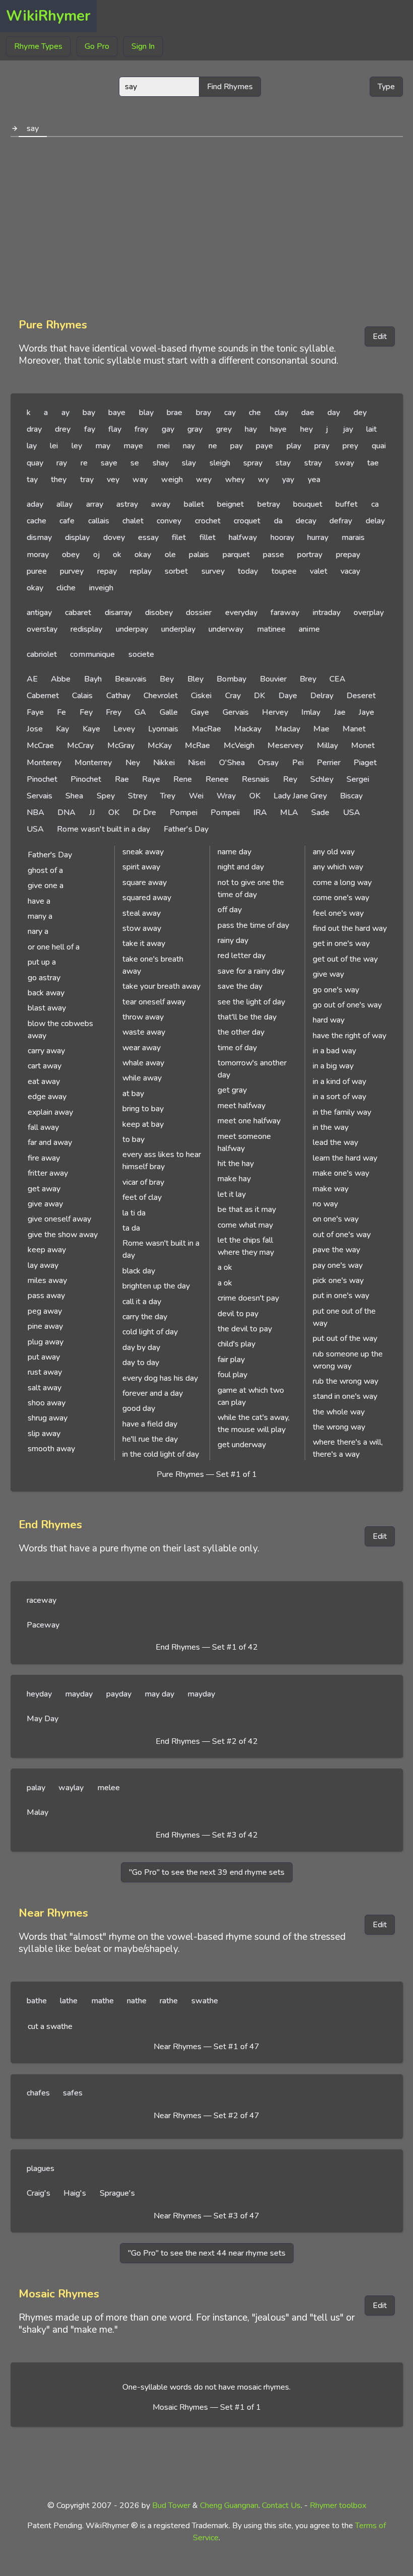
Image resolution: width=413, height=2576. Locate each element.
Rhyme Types (38, 46)
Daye (288, 696)
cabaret (78, 613)
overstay (42, 629)
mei (163, 446)
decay (306, 521)
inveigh (101, 588)
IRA (260, 812)
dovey (114, 537)
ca (375, 504)
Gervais (236, 712)
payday (119, 1694)
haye (278, 429)
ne (213, 446)
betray (269, 504)
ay (65, 413)
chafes (38, 2093)
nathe (137, 2001)
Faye (35, 712)
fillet (208, 537)
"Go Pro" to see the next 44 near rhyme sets (207, 2253)
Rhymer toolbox (338, 2505)
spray (253, 463)
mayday (79, 1694)
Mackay (248, 729)
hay (251, 429)
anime (309, 629)
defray (341, 521)
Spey (106, 796)
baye (117, 413)
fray (141, 429)
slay (189, 463)
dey (360, 413)
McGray (121, 745)
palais (199, 555)
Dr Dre (144, 812)
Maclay (288, 729)
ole (170, 555)
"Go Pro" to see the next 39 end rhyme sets (207, 1872)
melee (109, 1788)
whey (235, 480)
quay (35, 463)
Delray (322, 696)
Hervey (275, 712)
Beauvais (131, 679)
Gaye (200, 712)
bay (89, 413)
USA (352, 812)
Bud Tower (171, 2505)
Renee (217, 779)
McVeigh (239, 745)
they (59, 480)
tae (373, 463)
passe (273, 555)
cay (230, 413)
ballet (194, 504)
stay (283, 463)
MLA (289, 812)
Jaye (366, 712)
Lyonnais (163, 729)
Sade (320, 812)
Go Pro (97, 46)
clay (281, 413)
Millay (327, 745)
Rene (183, 779)
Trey (168, 796)
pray (322, 446)
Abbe (61, 679)
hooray (282, 537)
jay (348, 429)
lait (371, 429)
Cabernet (43, 696)
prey (350, 446)
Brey (308, 679)
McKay (160, 745)
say (33, 128)
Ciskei (201, 696)
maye (133, 446)
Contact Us (281, 2505)
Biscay (351, 796)
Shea (74, 796)
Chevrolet (161, 696)
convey (169, 521)
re (84, 463)
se (135, 463)
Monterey (44, 763)
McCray (80, 745)
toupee (284, 571)
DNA (66, 812)
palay (36, 1788)
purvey (72, 571)
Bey (167, 679)
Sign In (143, 46)
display (77, 537)
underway (226, 629)
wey (204, 480)
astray (127, 504)
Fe (61, 712)
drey (63, 429)
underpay (132, 629)
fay (90, 429)
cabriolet (42, 654)
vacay (350, 571)
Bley (195, 679)
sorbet (176, 571)
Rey (290, 779)
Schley (322, 779)
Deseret (361, 696)
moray (38, 555)
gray (195, 429)
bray (203, 413)
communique (92, 654)
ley (77, 446)
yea (314, 480)
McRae (197, 745)
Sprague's (117, 2193)
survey (213, 571)
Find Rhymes (230, 87)
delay (375, 521)
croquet (247, 521)
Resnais (256, 779)
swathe (205, 2001)
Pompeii (225, 812)
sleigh (220, 463)
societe (141, 654)
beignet (230, 504)
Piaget (365, 763)
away (161, 504)
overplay (369, 613)
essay (148, 537)
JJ (92, 812)
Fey (86, 712)
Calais (82, 696)
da (278, 521)
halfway (243, 537)
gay (168, 429)
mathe (102, 2001)
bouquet (308, 504)
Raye (151, 779)
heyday (39, 1694)
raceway (42, 1600)
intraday (327, 613)
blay (146, 413)
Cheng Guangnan (229, 2505)
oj (96, 555)
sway (345, 463)
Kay (62, 729)
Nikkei (164, 763)
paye (264, 446)
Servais (40, 796)
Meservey (285, 745)
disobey (159, 613)
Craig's (39, 2193)
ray (62, 463)
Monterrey (93, 763)
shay (161, 463)
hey (306, 429)
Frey (114, 712)
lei (54, 446)
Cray (233, 696)
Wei (196, 796)
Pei (298, 763)
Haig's (75, 2193)
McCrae (40, 745)
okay (143, 555)
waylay (71, 1788)
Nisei (197, 763)
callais (99, 521)
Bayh (93, 679)
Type (386, 87)
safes (73, 2093)
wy (263, 480)
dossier (199, 613)
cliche (66, 588)
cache (37, 521)
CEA (337, 679)
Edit (380, 336)
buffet (347, 504)
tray (87, 480)
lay (32, 446)
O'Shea (232, 763)
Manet (354, 729)
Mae (321, 729)
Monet (363, 745)
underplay (178, 629)
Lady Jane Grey (300, 796)
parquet (236, 555)
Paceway (43, 1625)
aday (35, 504)
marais (353, 537)
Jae (340, 712)
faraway (285, 613)
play (294, 446)
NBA (36, 812)
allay (64, 504)
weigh (172, 480)
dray (34, 429)
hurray (318, 537)
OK (255, 796)
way (140, 480)
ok (117, 555)
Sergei (358, 779)
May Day (43, 1719)
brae (175, 413)
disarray (118, 613)
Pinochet (42, 779)
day (334, 413)
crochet (208, 521)
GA (140, 712)
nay (189, 446)
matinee (271, 629)
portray (310, 555)
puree (37, 571)
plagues (41, 2168)
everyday (241, 613)
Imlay (311, 712)
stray (313, 463)
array (95, 504)
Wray (226, 796)
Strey (137, 796)
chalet (133, 521)
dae (308, 413)
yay (288, 480)
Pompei (184, 812)
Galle (169, 712)
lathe (69, 2001)
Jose (35, 729)
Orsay (268, 763)
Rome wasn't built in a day (104, 829)
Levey (124, 729)
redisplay (86, 629)
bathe (37, 2001)
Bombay (231, 679)
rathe (169, 2001)
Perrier (329, 763)
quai (379, 446)
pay (236, 446)
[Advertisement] (207, 224)
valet (319, 571)
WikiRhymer (48, 16)
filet (179, 537)
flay (115, 429)
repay (107, 571)
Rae (122, 779)
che (255, 413)
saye (109, 463)
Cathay (118, 696)
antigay (39, 613)
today (248, 571)
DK (259, 696)
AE (32, 679)
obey (71, 555)
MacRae (206, 729)
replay (141, 571)
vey (113, 480)
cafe (67, 521)
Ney (133, 763)
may (103, 446)
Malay (38, 1812)
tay (32, 480)
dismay (39, 537)
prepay (348, 555)
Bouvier (273, 679)
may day (159, 1694)
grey (224, 429)
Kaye (91, 729)
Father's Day (186, 829)
